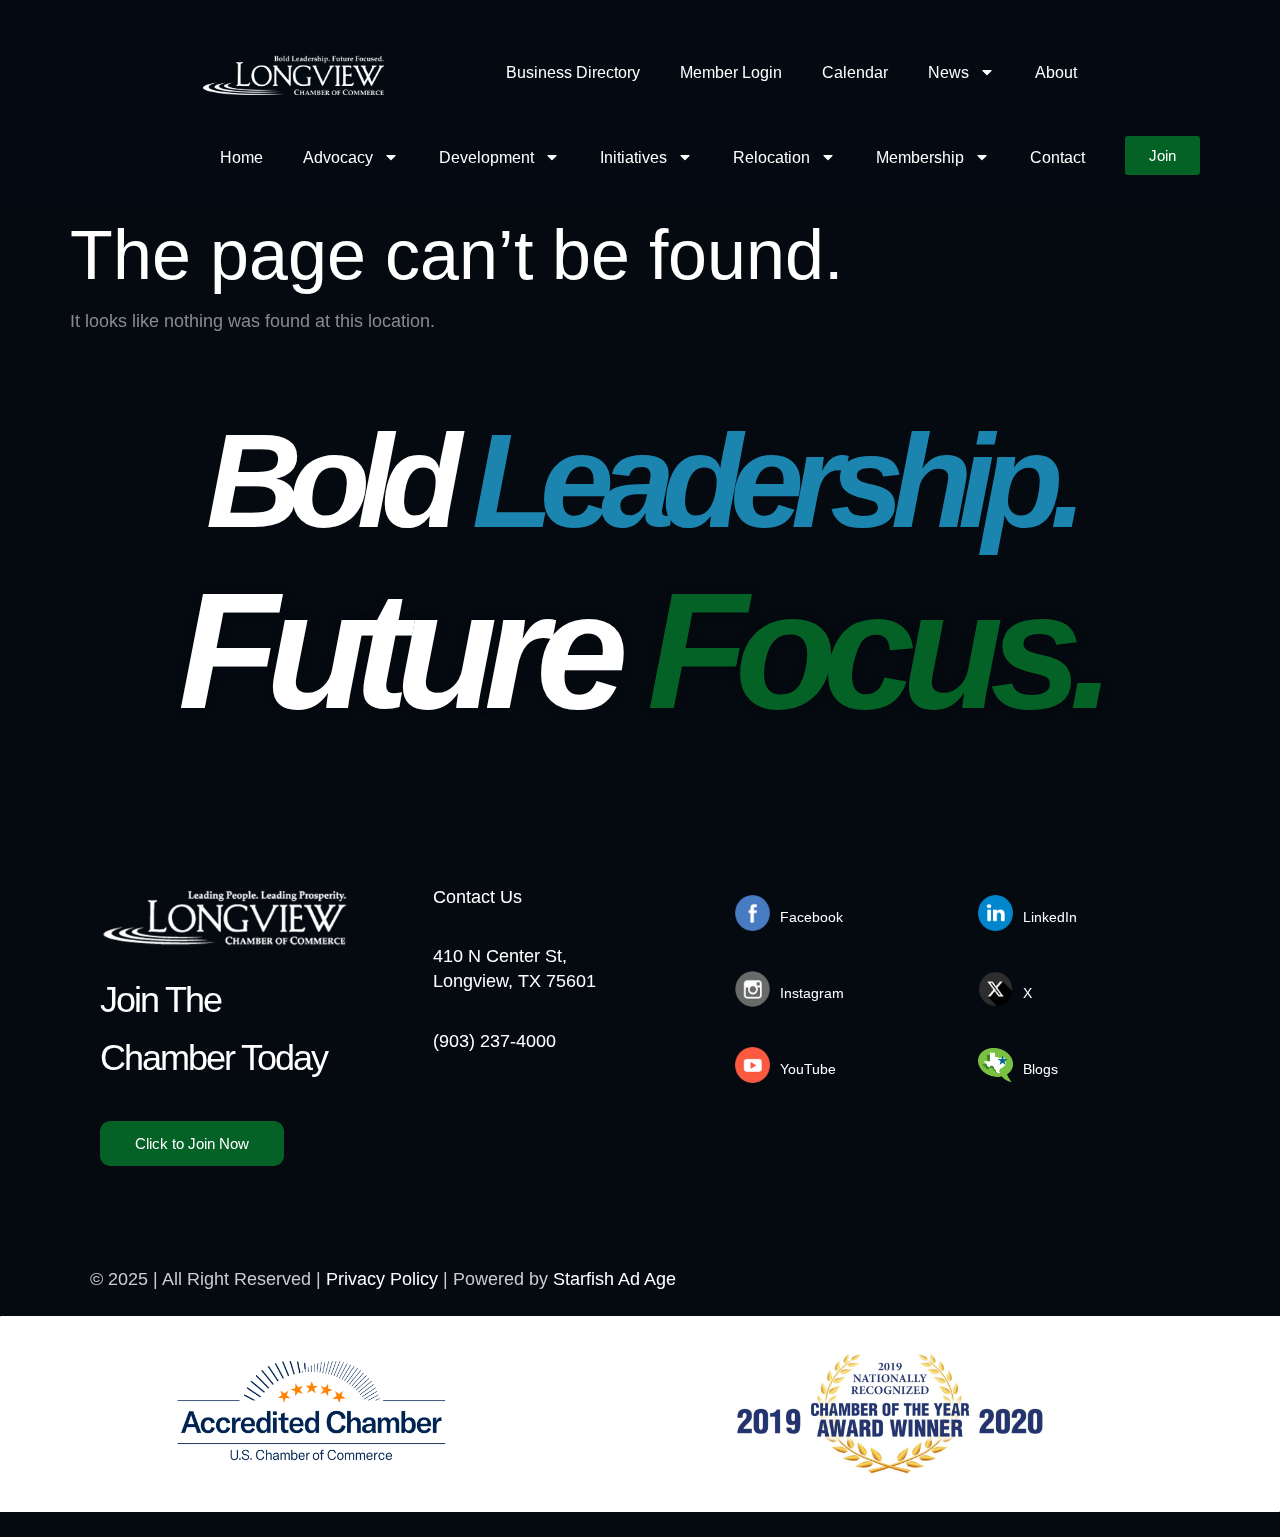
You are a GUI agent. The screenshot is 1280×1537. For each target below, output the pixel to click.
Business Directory (573, 72)
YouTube (808, 1069)
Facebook (811, 917)
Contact (1057, 157)
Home (241, 157)
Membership (920, 157)
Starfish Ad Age (614, 1279)
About (1056, 72)
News (948, 72)
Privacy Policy (382, 1279)
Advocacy (338, 157)
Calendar (855, 72)
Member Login (731, 72)
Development (486, 157)
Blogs (1040, 1069)
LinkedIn (1050, 917)
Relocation (771, 157)
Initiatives (633, 157)
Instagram (812, 993)
